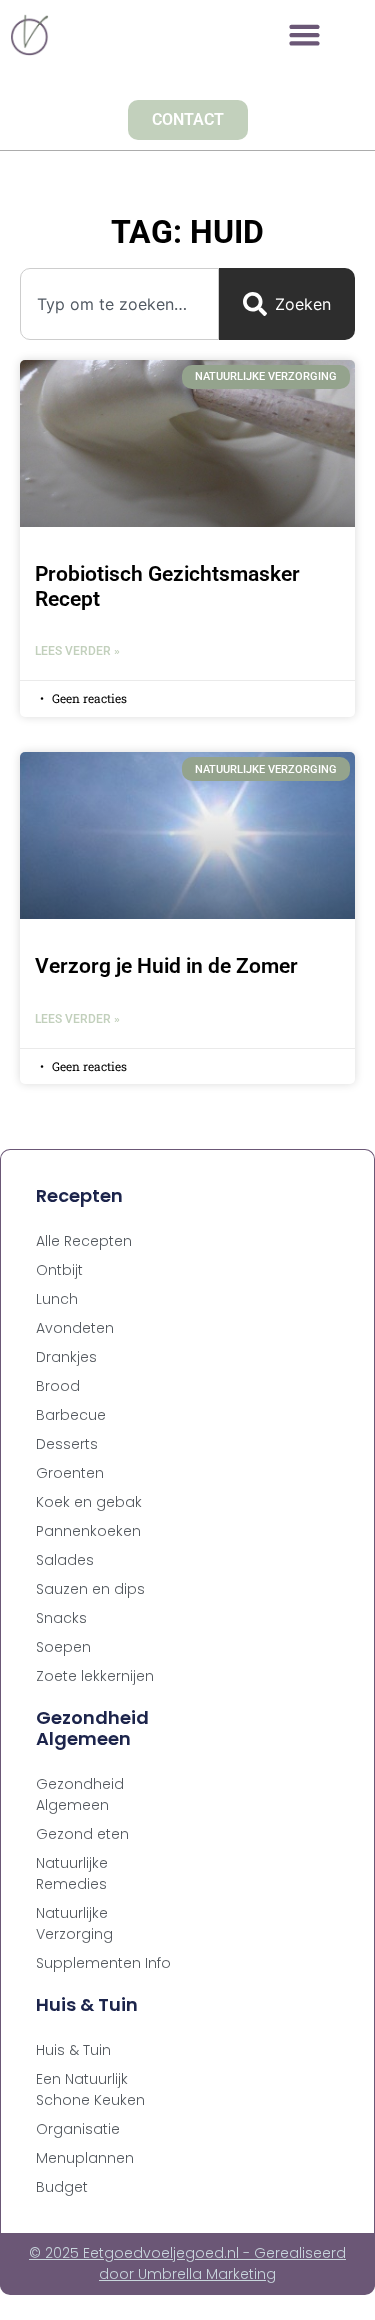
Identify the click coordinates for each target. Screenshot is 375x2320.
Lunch (57, 1299)
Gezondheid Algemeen (80, 1794)
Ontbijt (59, 1270)
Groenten (70, 1473)
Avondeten (75, 1328)
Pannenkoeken (88, 1531)
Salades (65, 1560)
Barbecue (71, 1415)
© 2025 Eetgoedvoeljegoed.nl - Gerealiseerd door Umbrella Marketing (187, 2263)
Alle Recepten (84, 1241)
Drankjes (66, 1357)
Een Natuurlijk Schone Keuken (90, 2089)
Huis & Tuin (73, 2050)
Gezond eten (82, 1834)
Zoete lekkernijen (95, 1676)
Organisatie (78, 2129)
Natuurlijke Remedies (72, 1873)
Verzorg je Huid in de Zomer (166, 966)
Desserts (67, 1444)
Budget (62, 2187)
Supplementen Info (103, 1963)
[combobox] (119, 304)
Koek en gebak (89, 1502)
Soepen (63, 1647)
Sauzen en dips (90, 1589)
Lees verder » (77, 651)
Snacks (61, 1618)
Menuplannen (85, 2158)
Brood (58, 1386)
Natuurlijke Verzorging (74, 1923)
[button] (305, 35)
